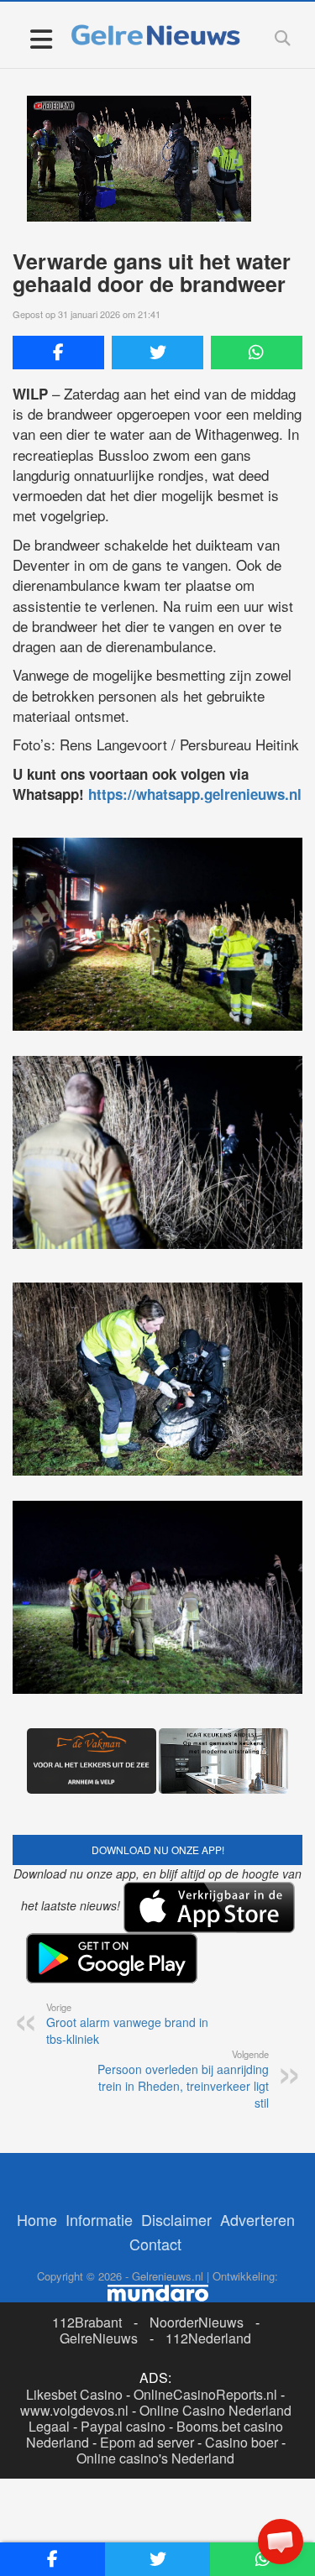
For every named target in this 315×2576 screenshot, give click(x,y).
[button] (281, 2542)
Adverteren (257, 2219)
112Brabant (87, 2322)
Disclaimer (176, 2219)
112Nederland (208, 2338)
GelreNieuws (99, 2338)
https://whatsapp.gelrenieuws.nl (195, 794)
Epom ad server (147, 2442)
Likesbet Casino (74, 2394)
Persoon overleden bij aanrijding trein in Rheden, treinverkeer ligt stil (183, 2079)
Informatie (99, 2219)
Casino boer (241, 2442)
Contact (155, 2244)
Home (37, 2219)
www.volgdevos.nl (74, 2410)
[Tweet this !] (157, 353)
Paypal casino (123, 2426)
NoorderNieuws (197, 2322)
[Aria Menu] (41, 38)
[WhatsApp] (257, 353)
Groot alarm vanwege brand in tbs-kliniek (127, 2024)
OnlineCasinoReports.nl (205, 2394)
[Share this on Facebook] (58, 353)
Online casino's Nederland (155, 2458)
